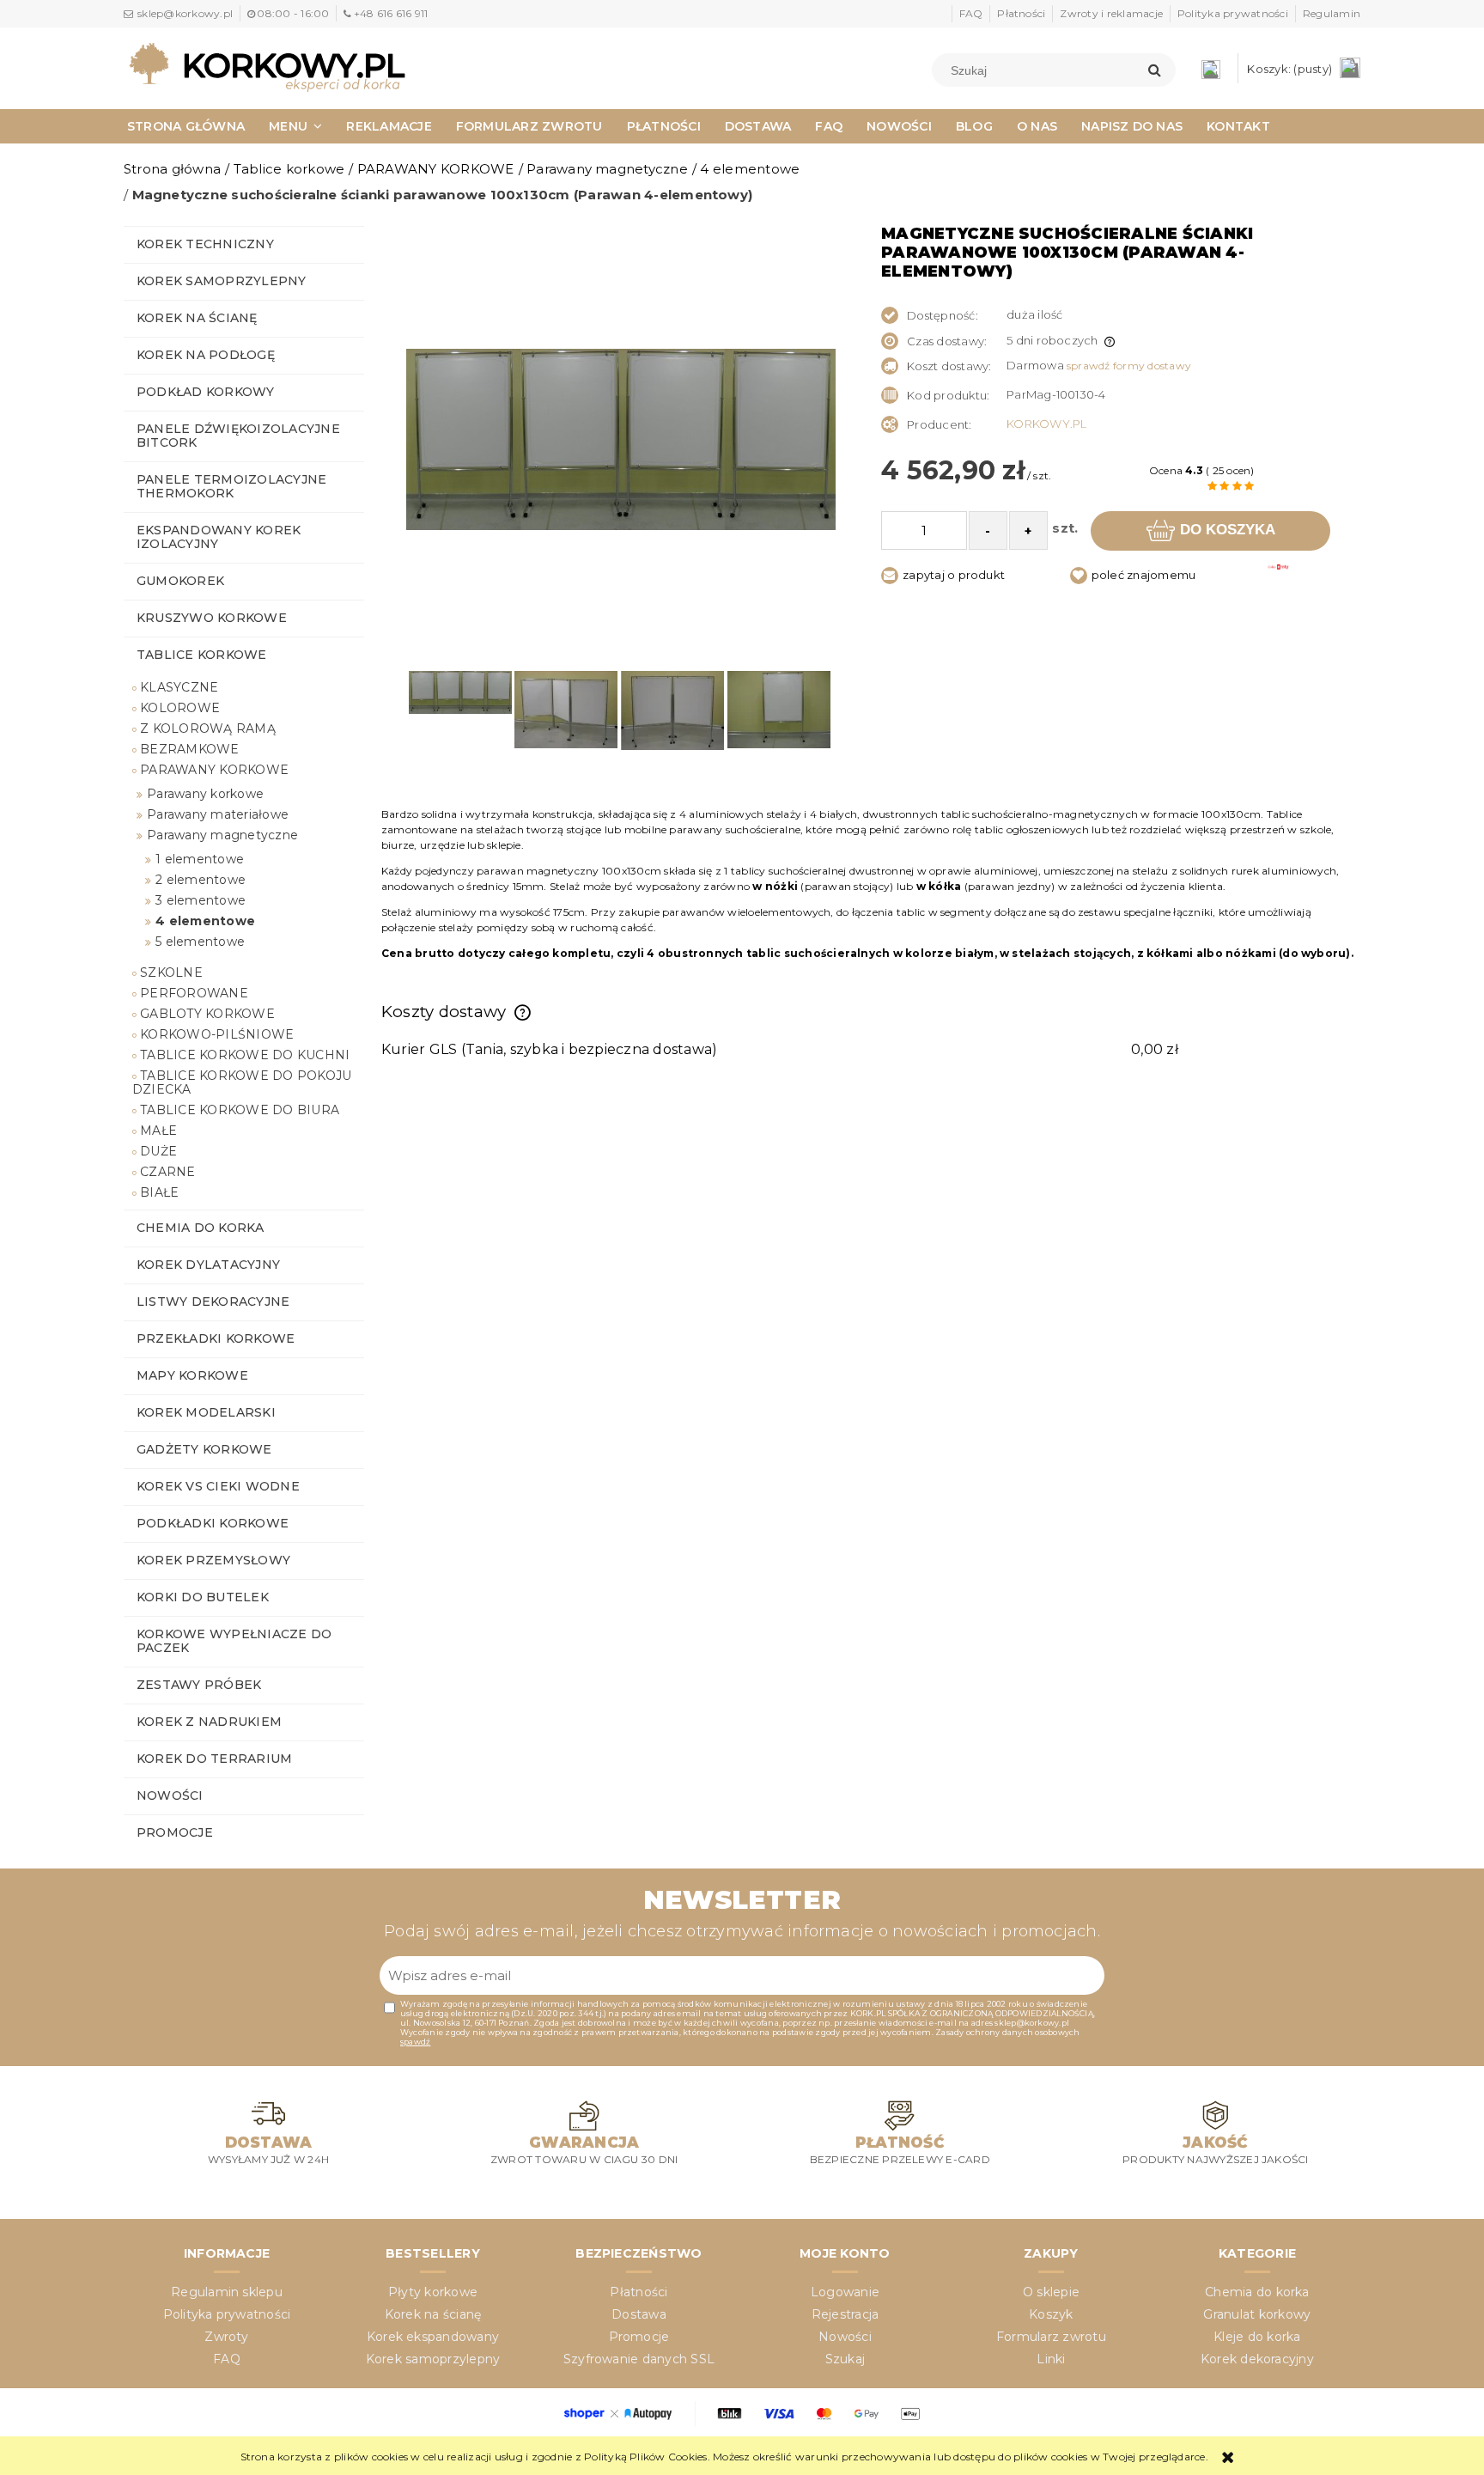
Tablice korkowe (202, 655)
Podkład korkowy (206, 392)
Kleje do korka (1257, 2337)
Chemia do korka (201, 1228)
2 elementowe (201, 880)
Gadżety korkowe (204, 1449)
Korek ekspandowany (433, 2337)
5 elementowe (200, 942)
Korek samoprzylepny (222, 281)
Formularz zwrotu (1051, 2337)
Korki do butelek (203, 1597)
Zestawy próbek (199, 1685)
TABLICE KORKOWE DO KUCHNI (245, 1055)
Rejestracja (845, 2314)
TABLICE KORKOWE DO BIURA (240, 1110)
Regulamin (1332, 13)
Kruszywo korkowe (212, 618)
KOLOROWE (180, 708)
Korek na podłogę (206, 355)
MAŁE (158, 1131)
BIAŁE (159, 1192)
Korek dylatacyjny (208, 1265)
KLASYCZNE (179, 687)
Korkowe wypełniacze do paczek (234, 1641)
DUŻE (158, 1151)
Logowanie (845, 2292)
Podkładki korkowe (213, 1523)
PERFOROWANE (194, 993)
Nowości (170, 1795)
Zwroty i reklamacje (1111, 13)
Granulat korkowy (1257, 2314)
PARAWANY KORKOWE (214, 770)
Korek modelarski (206, 1412)
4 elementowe (205, 921)
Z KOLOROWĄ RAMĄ (208, 728)
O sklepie (1051, 2292)
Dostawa (639, 2314)
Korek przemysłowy (213, 1560)
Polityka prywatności (1233, 13)
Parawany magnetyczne (222, 835)
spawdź (415, 2042)
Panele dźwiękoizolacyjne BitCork (238, 436)
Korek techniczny (205, 244)
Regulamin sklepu (227, 2292)
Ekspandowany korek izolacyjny (219, 537)
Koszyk (1051, 2314)
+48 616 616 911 (391, 13)
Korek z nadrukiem (209, 1722)
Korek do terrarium (214, 1759)
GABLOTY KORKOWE (207, 1014)
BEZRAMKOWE (189, 749)
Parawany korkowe (205, 794)
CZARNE (167, 1172)
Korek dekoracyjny (1257, 2359)
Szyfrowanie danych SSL (639, 2359)
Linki (1051, 2359)
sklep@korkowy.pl (185, 13)
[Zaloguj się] (1215, 68)
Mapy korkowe (192, 1375)
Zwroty (226, 2337)
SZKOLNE (171, 972)
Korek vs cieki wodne (218, 1486)
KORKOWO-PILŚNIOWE (217, 1034)
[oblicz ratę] (1278, 579)
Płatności (1021, 13)
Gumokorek (180, 581)
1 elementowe (200, 859)
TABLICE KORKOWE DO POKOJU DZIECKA (242, 1082)
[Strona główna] (267, 66)
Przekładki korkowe (216, 1338)
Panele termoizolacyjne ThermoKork (231, 486)
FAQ (971, 13)
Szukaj (845, 2359)
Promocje (175, 1832)
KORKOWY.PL (1046, 424)
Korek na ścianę (197, 318)
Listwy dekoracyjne (213, 1302)
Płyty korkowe (433, 2292)
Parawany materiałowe (218, 814)
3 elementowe (201, 900)
